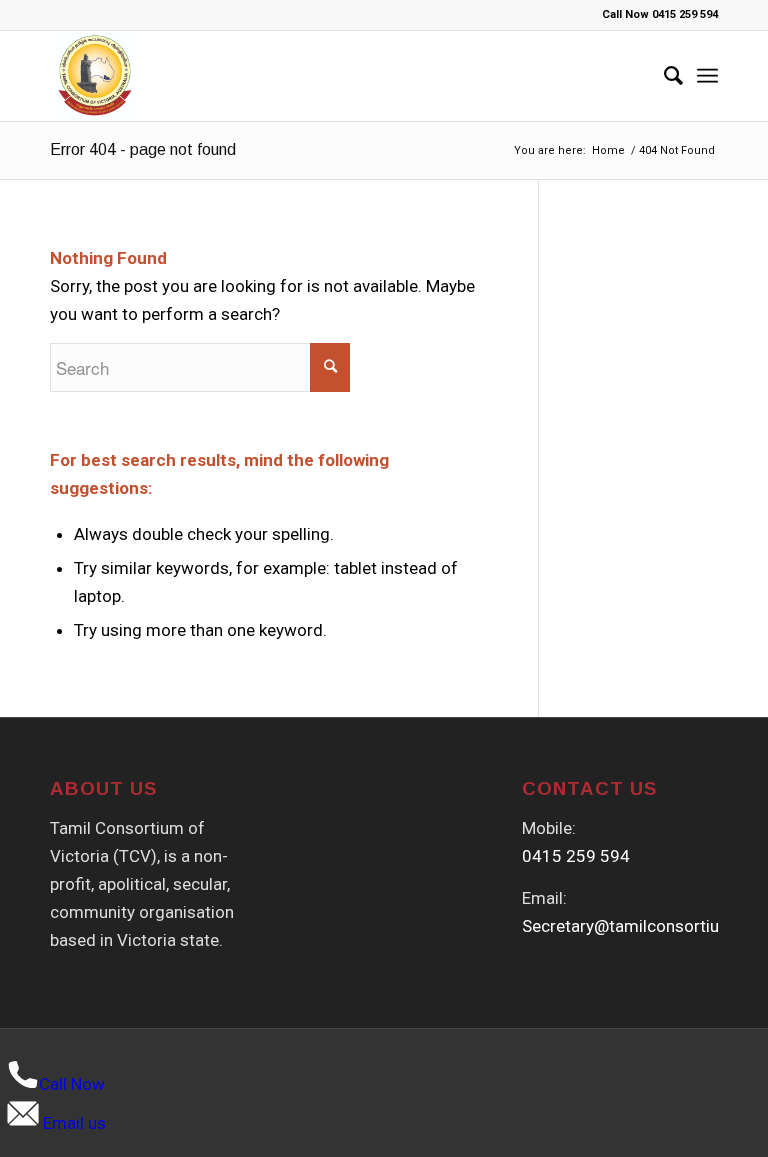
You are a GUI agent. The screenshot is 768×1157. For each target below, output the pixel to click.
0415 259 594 (576, 856)
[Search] (663, 76)
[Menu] (707, 76)
